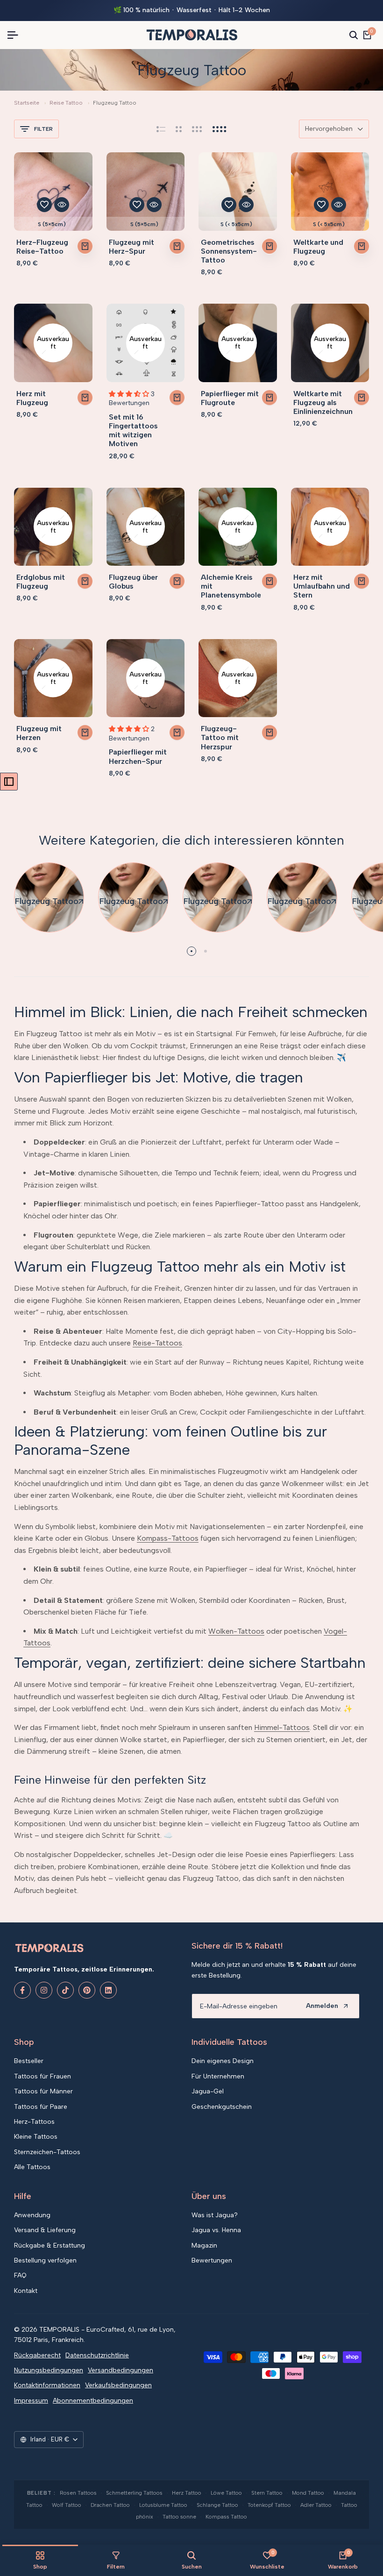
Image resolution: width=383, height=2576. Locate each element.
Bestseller (29, 2061)
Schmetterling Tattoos (134, 2493)
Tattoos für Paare (41, 2107)
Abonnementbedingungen (93, 2401)
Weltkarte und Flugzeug (318, 247)
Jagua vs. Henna (216, 2230)
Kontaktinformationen (47, 2385)
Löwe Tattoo (226, 2493)
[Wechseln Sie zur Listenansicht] (161, 129)
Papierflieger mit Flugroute (230, 398)
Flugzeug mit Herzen (39, 733)
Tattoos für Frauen (43, 2076)
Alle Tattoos (32, 2167)
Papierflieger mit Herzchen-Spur (138, 756)
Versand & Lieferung (45, 2230)
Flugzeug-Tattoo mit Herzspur (220, 737)
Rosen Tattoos (78, 2493)
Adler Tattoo (316, 2505)
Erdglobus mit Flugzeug (41, 582)
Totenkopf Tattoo (269, 2505)
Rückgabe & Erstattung (50, 2245)
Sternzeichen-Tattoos (47, 2152)
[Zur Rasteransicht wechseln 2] (179, 129)
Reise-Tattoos (157, 1343)
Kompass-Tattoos (168, 1538)
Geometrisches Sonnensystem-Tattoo (229, 251)
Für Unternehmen (218, 2076)
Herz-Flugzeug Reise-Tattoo (42, 247)
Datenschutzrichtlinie (97, 2355)
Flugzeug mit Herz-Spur (131, 247)
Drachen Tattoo (110, 2505)
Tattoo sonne (179, 2517)
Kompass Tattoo (226, 2517)
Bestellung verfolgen (45, 2260)
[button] (44, 205)
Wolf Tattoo (67, 2505)
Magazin (204, 2245)
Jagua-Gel (208, 2091)
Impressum (31, 2401)
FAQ (20, 2275)
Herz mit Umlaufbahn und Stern (322, 586)
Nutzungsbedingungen (49, 2370)
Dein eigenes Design (223, 2061)
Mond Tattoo (308, 2493)
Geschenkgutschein (222, 2107)
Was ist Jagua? (215, 2215)
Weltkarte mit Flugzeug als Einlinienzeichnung (323, 402)
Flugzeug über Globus (133, 582)
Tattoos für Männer (43, 2091)
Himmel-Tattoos (282, 1727)
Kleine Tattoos (36, 2137)
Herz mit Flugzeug (32, 398)
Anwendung (32, 2215)
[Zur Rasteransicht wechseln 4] (220, 129)
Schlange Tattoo (217, 2505)
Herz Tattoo (187, 2493)
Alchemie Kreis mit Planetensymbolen (231, 586)
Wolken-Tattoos (236, 1631)
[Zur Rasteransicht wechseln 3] (197, 129)
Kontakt (26, 2291)
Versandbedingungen (121, 2370)
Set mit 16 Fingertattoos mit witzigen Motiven (133, 431)
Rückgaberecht (37, 2355)
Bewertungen (212, 2260)
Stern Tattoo (267, 2493)
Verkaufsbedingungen (118, 2385)
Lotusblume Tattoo (163, 2505)
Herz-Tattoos (34, 2122)
